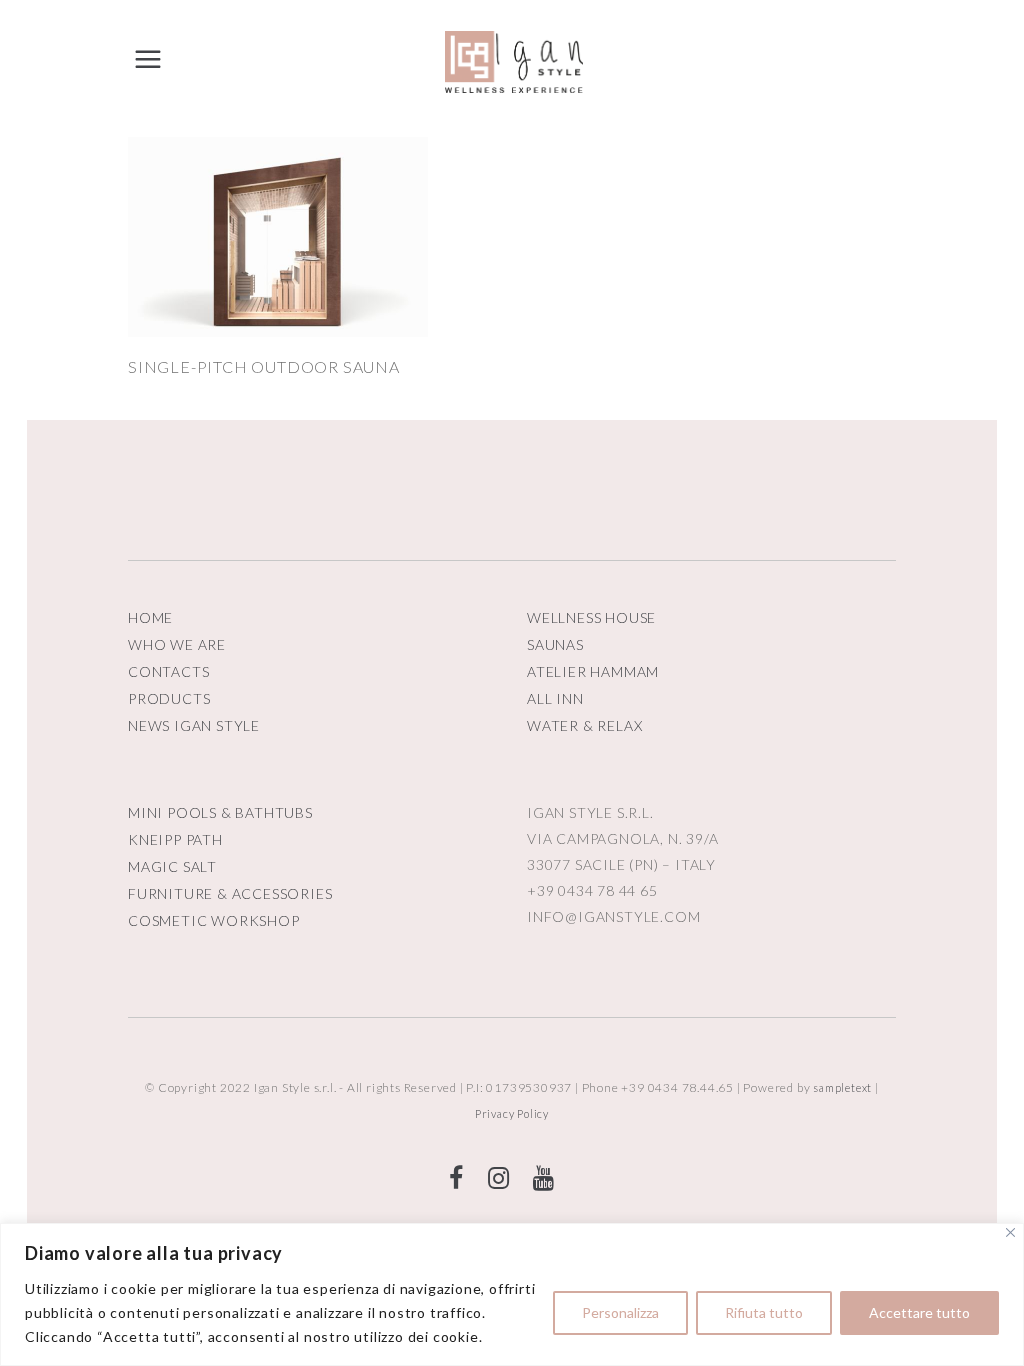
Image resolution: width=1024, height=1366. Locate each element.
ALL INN (555, 698)
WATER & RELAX (584, 725)
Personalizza (620, 1312)
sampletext (842, 1087)
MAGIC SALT (172, 866)
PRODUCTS (169, 698)
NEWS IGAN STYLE (194, 725)
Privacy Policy (512, 1113)
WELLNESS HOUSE (591, 617)
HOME (150, 617)
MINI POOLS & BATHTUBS (220, 812)
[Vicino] (1010, 1232)
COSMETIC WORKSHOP (214, 920)
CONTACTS (168, 671)
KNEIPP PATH (175, 839)
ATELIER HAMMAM (593, 671)
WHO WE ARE (177, 644)
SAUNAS (555, 644)
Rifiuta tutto (764, 1312)
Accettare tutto (919, 1312)
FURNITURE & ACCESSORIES (230, 893)
